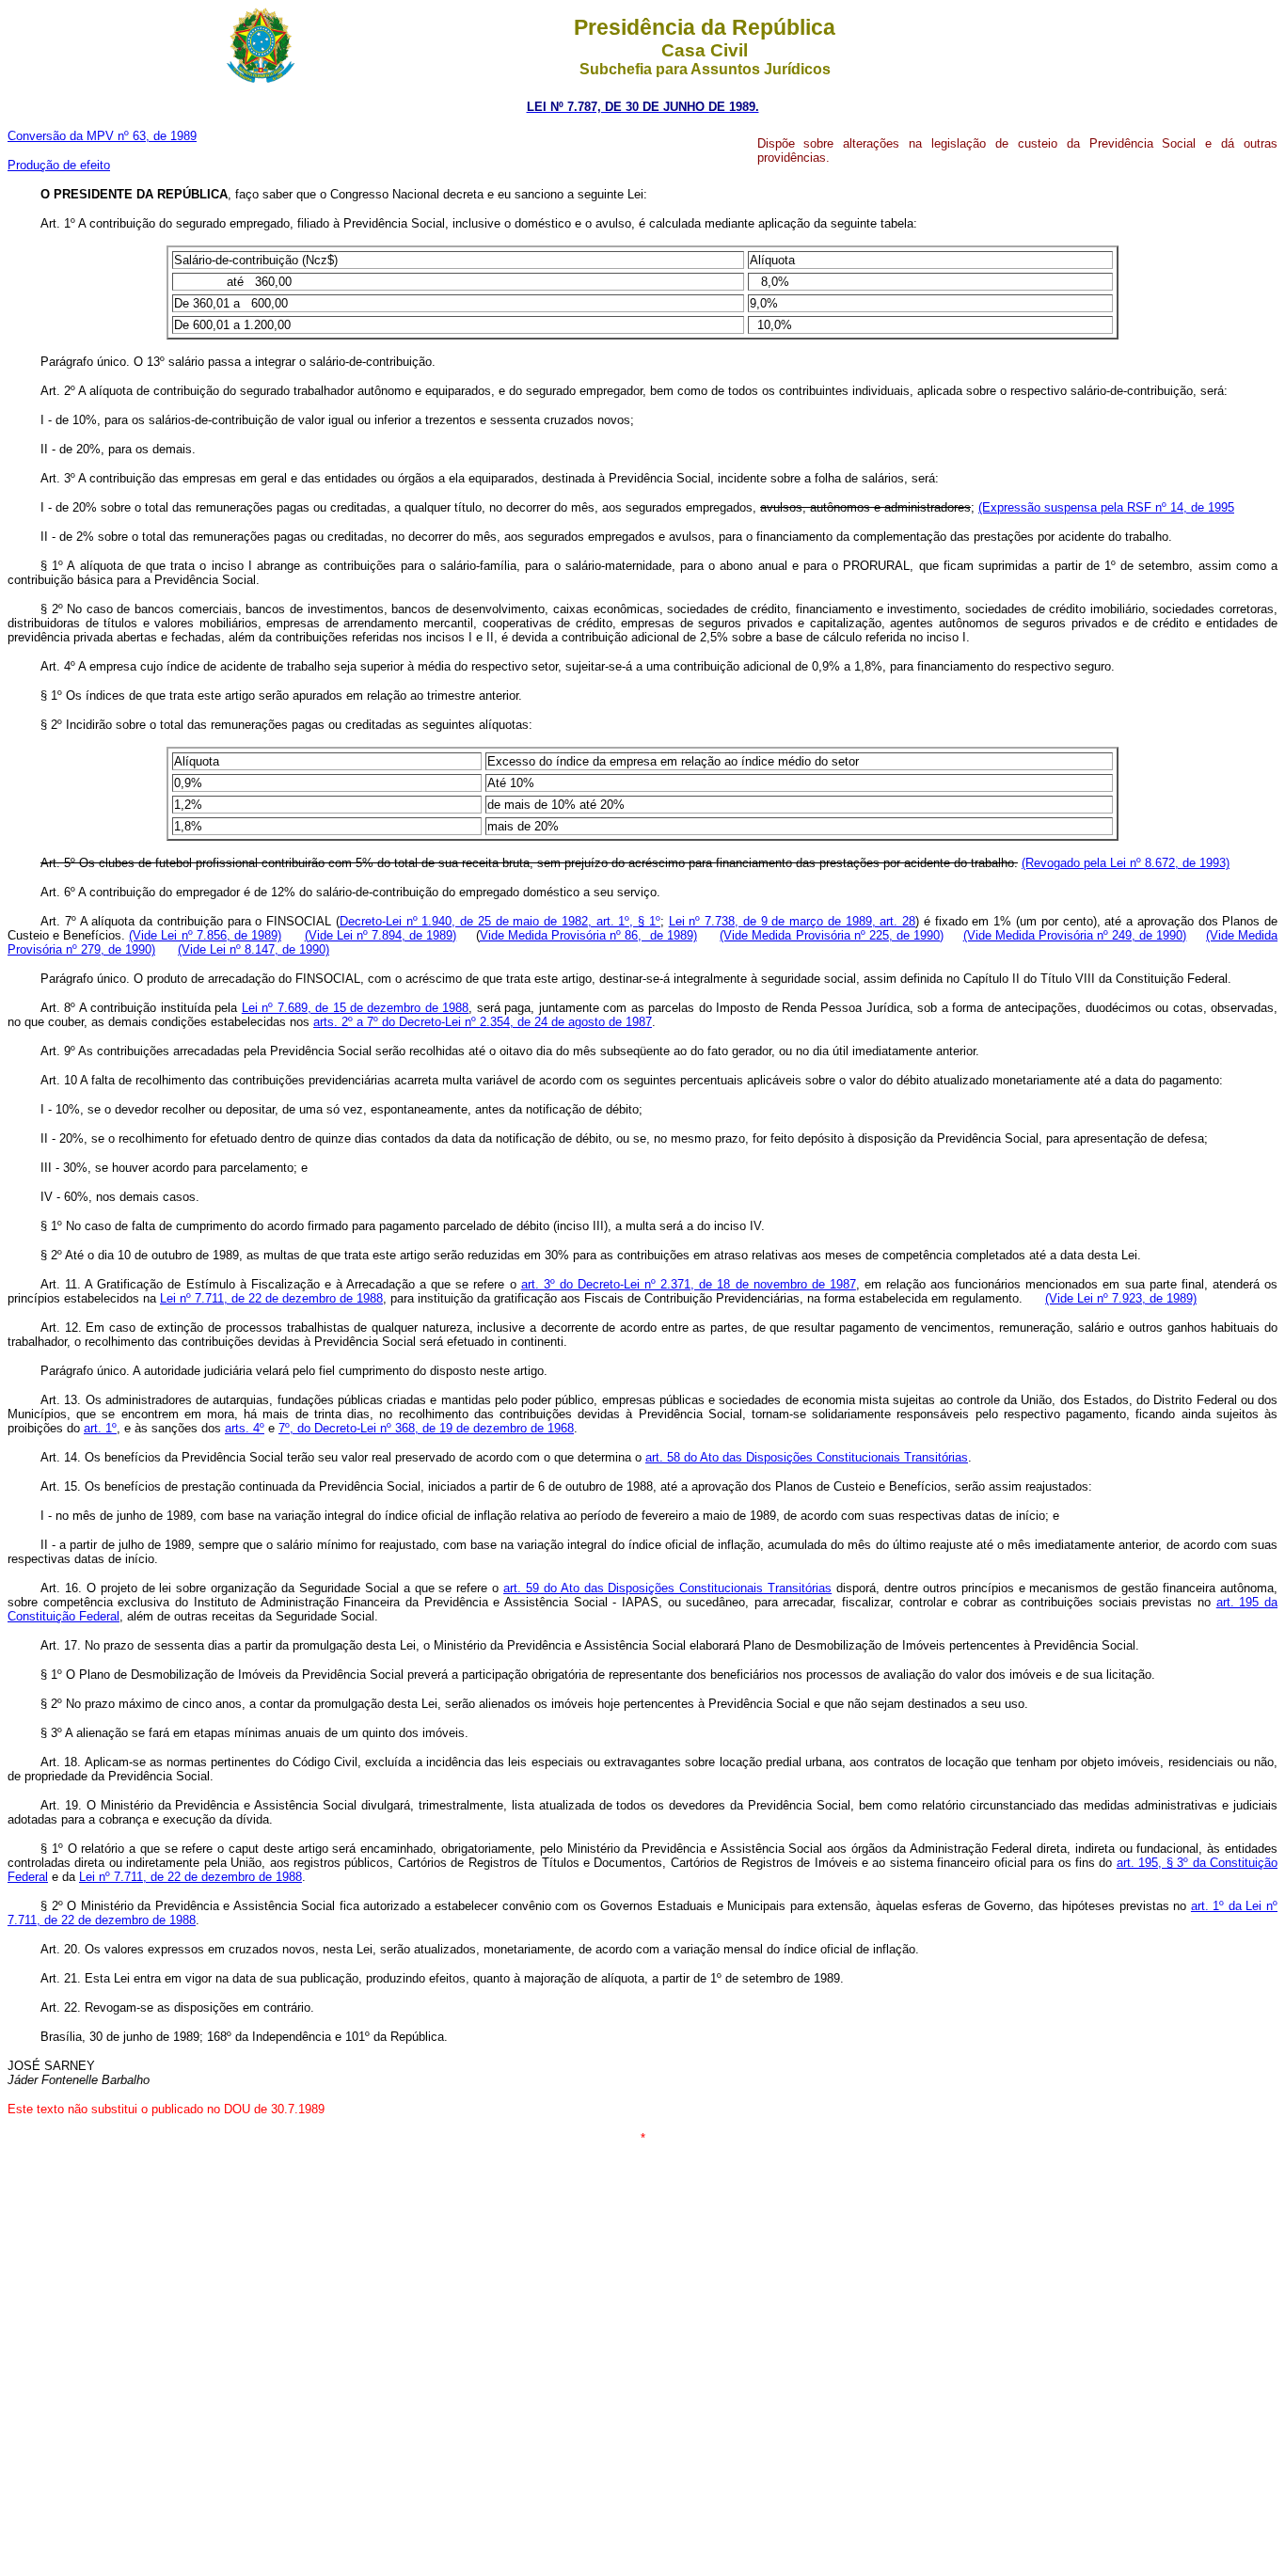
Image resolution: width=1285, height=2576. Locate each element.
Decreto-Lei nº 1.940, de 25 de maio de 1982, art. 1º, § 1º (500, 921)
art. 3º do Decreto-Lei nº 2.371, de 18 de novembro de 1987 (689, 1284)
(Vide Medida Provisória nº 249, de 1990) (1075, 935)
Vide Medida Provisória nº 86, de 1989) (588, 935)
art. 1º (100, 1428)
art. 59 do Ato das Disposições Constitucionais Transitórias (667, 1588)
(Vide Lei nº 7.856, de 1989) (205, 935)
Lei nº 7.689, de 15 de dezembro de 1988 (356, 1008)
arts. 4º (245, 1428)
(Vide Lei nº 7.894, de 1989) (381, 935)
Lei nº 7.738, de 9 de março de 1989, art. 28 (793, 921)
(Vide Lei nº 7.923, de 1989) (1121, 1298)
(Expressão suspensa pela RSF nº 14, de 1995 (1106, 507)
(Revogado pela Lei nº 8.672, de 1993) (1126, 863)
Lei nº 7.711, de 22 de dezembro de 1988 (271, 1298)
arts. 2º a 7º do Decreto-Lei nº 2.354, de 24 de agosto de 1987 (483, 1022)
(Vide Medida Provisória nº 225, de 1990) (832, 935)
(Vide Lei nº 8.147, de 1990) (254, 949)
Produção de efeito (59, 165)
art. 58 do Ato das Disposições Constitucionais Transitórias (807, 1457)
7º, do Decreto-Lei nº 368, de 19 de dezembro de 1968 (426, 1428)
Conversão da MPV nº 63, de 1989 (102, 136)
